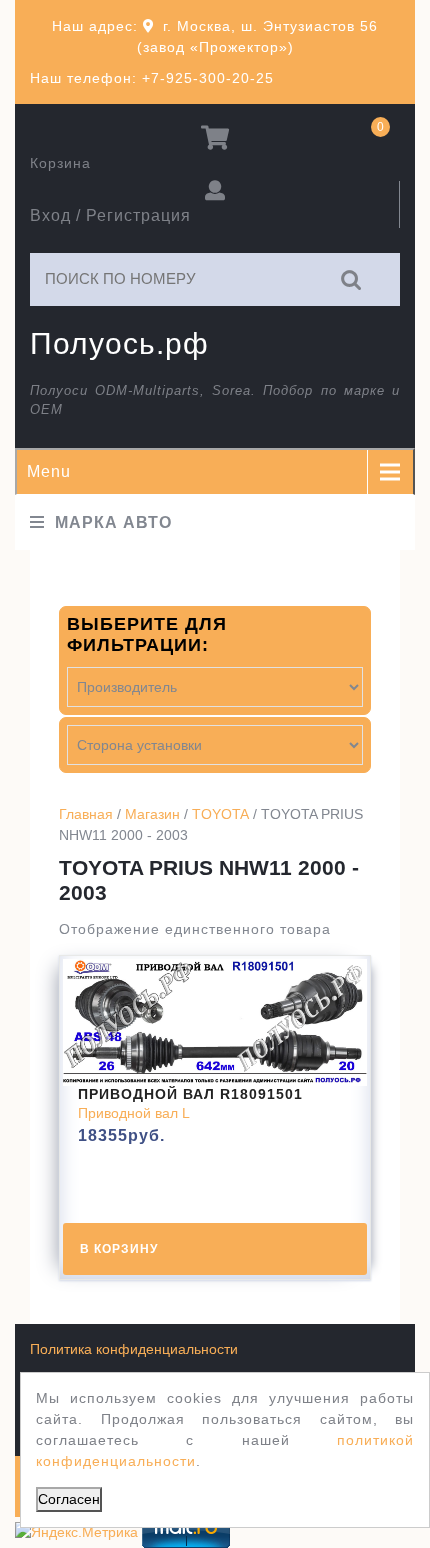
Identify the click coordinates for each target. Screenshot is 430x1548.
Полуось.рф (119, 343)
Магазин (152, 814)
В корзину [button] (119, 1249)
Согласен (69, 1499)
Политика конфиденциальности (134, 1349)
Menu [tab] (49, 471)
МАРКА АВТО (113, 522)
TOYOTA (220, 814)
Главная (86, 814)
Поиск (352, 279)
